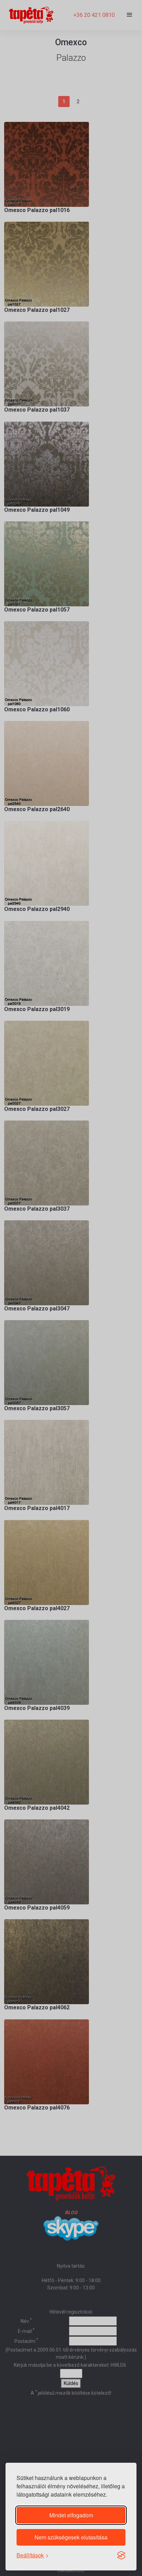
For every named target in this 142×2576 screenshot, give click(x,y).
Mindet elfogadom (71, 2515)
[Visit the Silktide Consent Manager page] (121, 2555)
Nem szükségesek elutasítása (71, 2537)
